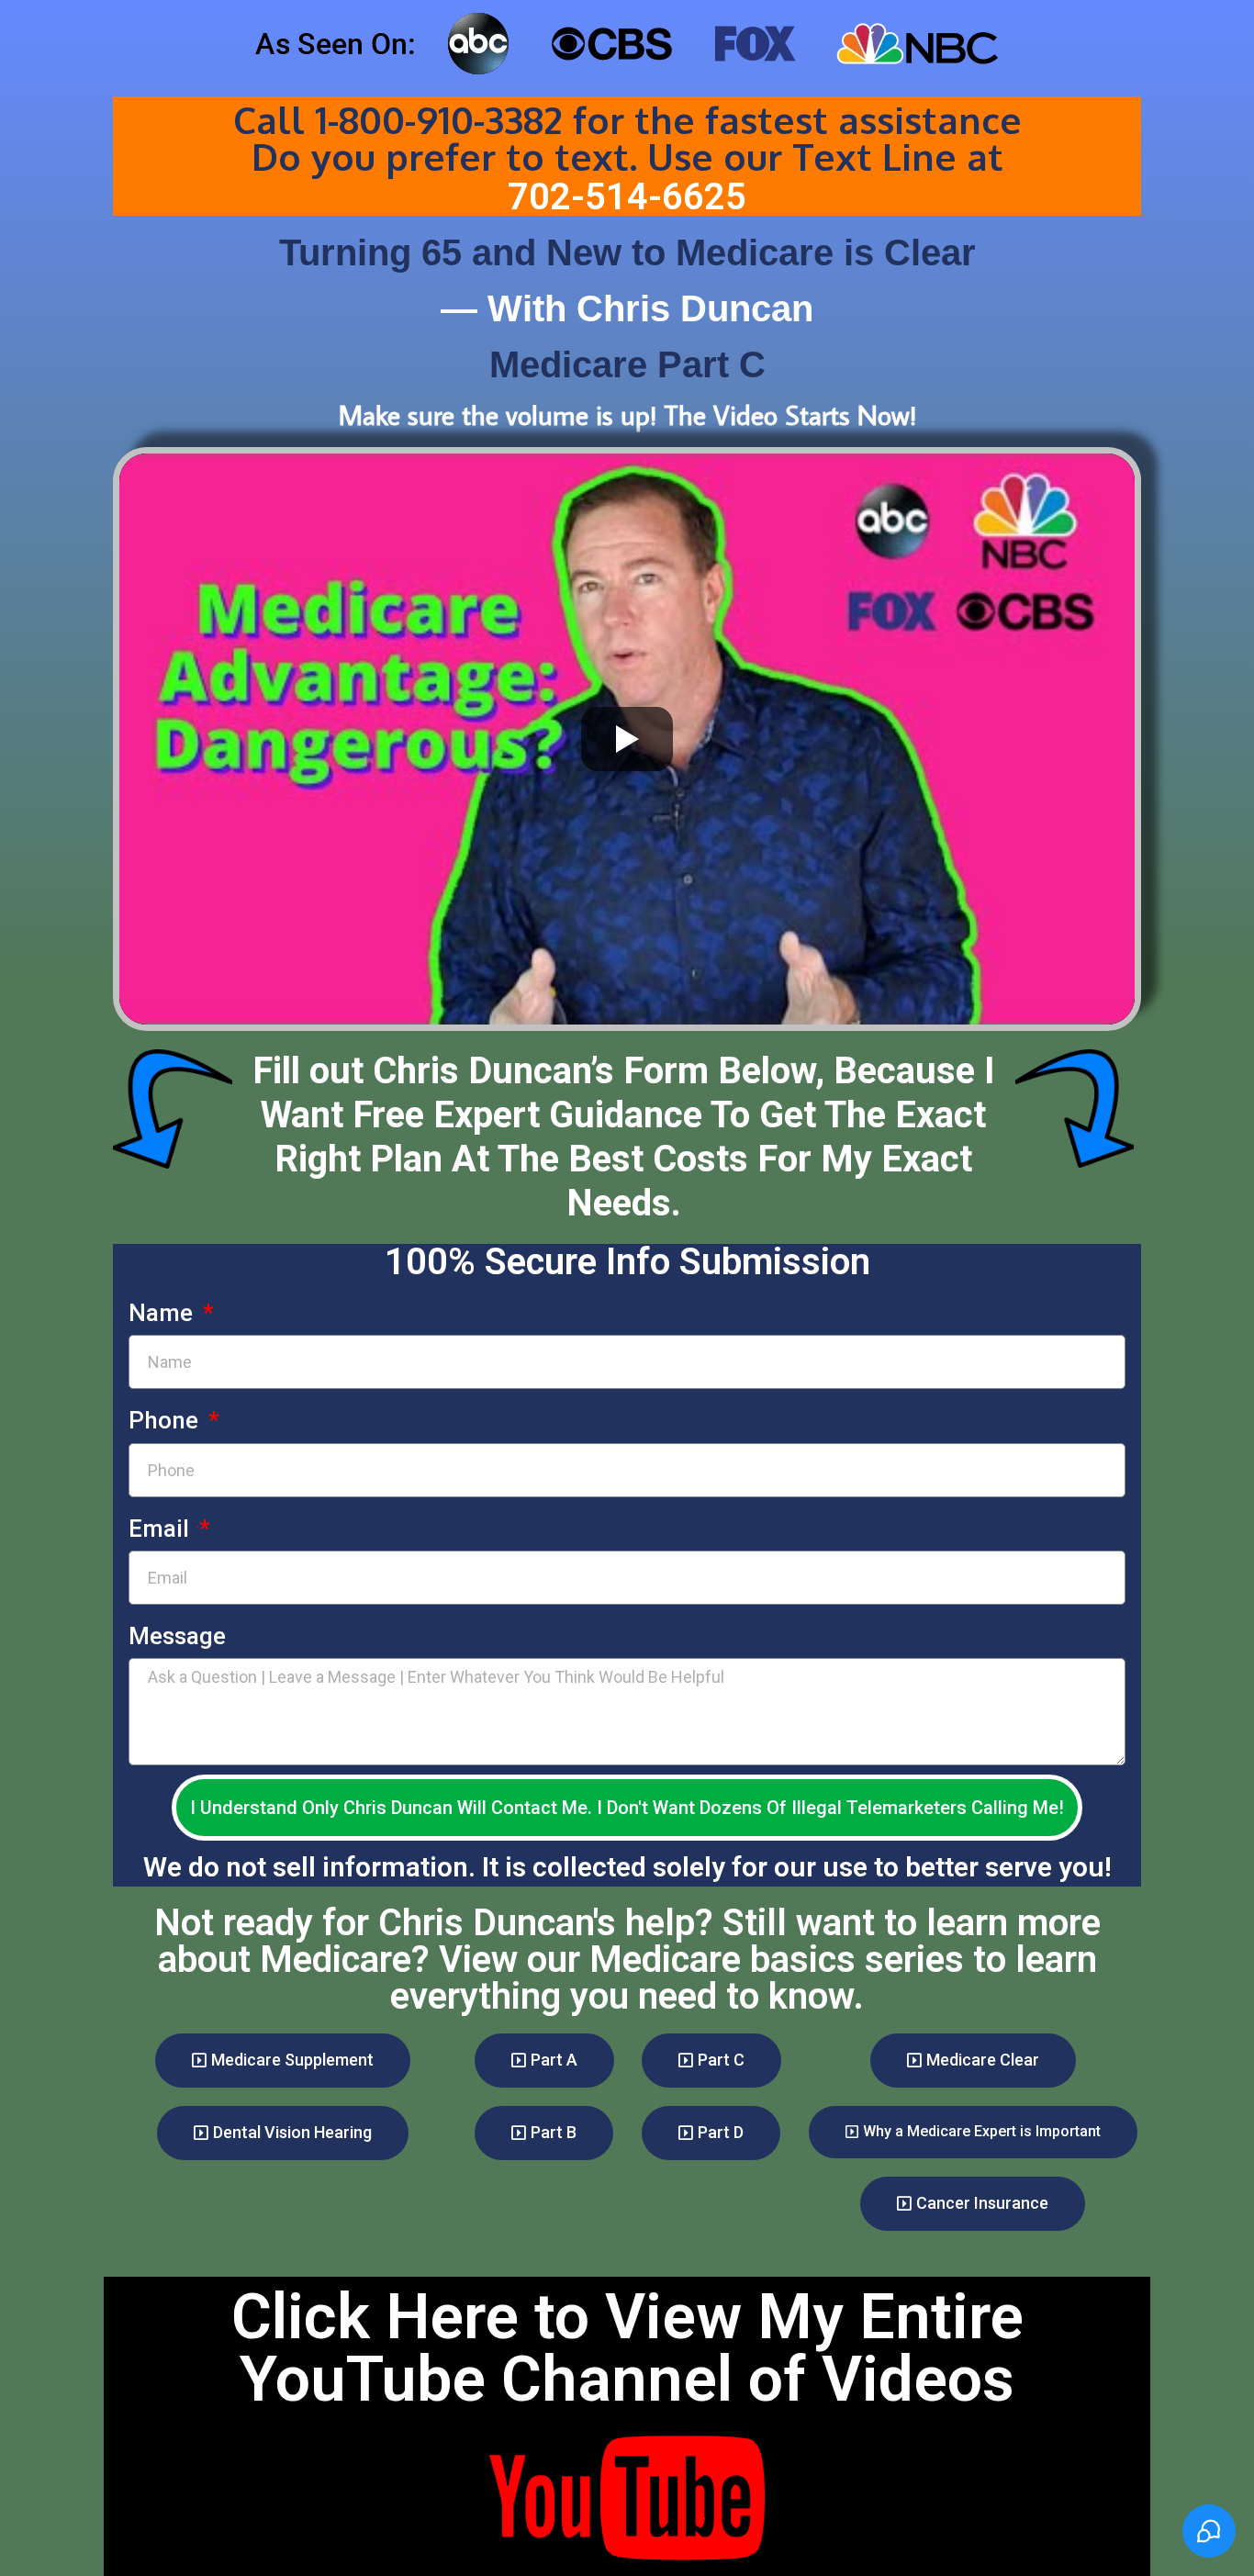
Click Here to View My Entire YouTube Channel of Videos (627, 2348)
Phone (166, 1420)
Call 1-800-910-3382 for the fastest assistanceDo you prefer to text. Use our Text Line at (627, 138)
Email (162, 1529)
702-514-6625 (627, 197)
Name (163, 1313)
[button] (283, 2061)
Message (177, 1636)
